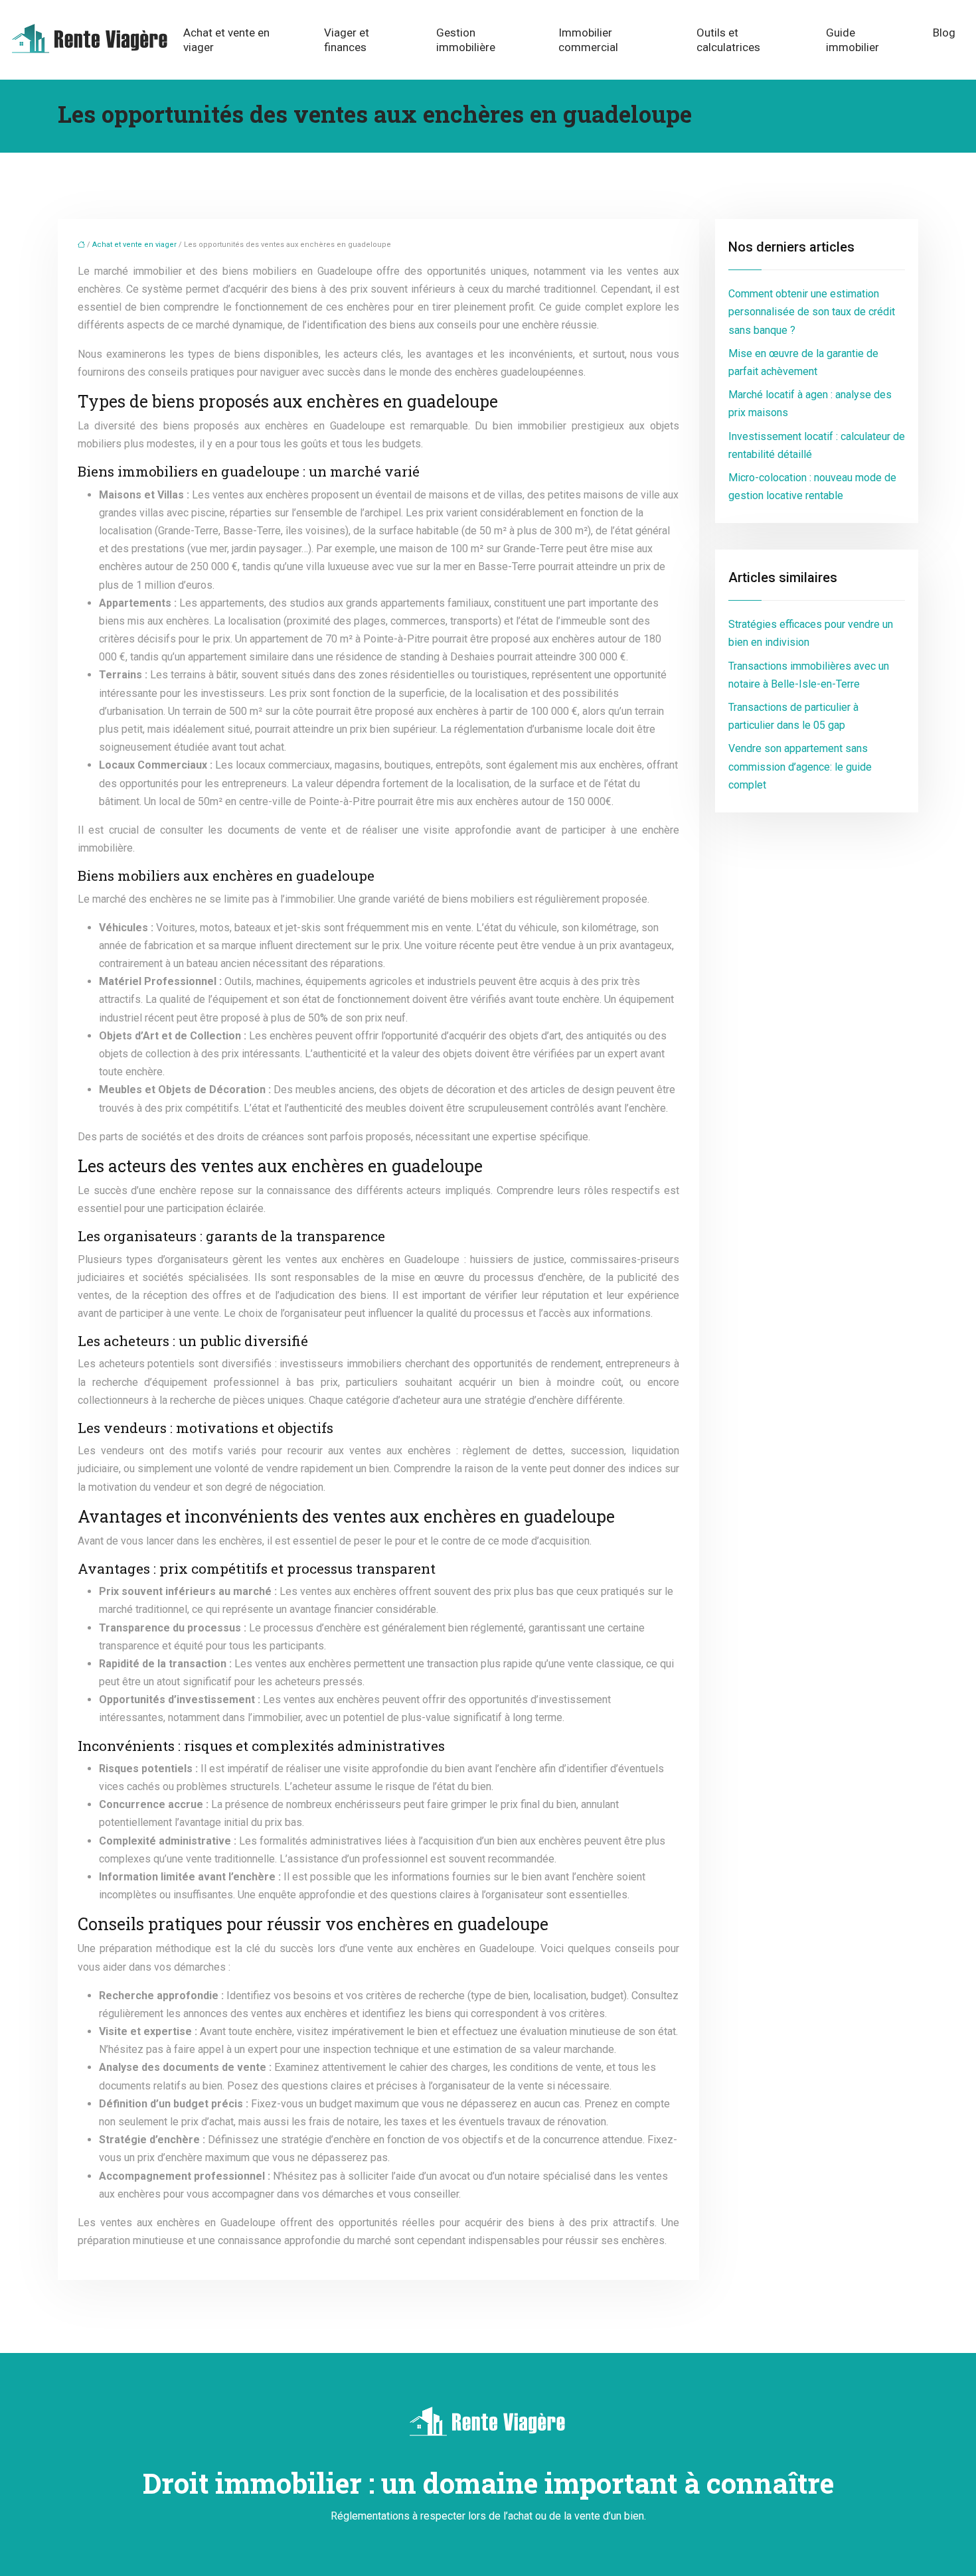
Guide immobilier (853, 40)
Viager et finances (347, 40)
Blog (944, 33)
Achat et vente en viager (226, 40)
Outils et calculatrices (728, 40)
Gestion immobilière (466, 40)
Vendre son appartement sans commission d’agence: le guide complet (800, 766)
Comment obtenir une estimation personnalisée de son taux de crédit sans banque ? (812, 312)
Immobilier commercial (588, 40)
